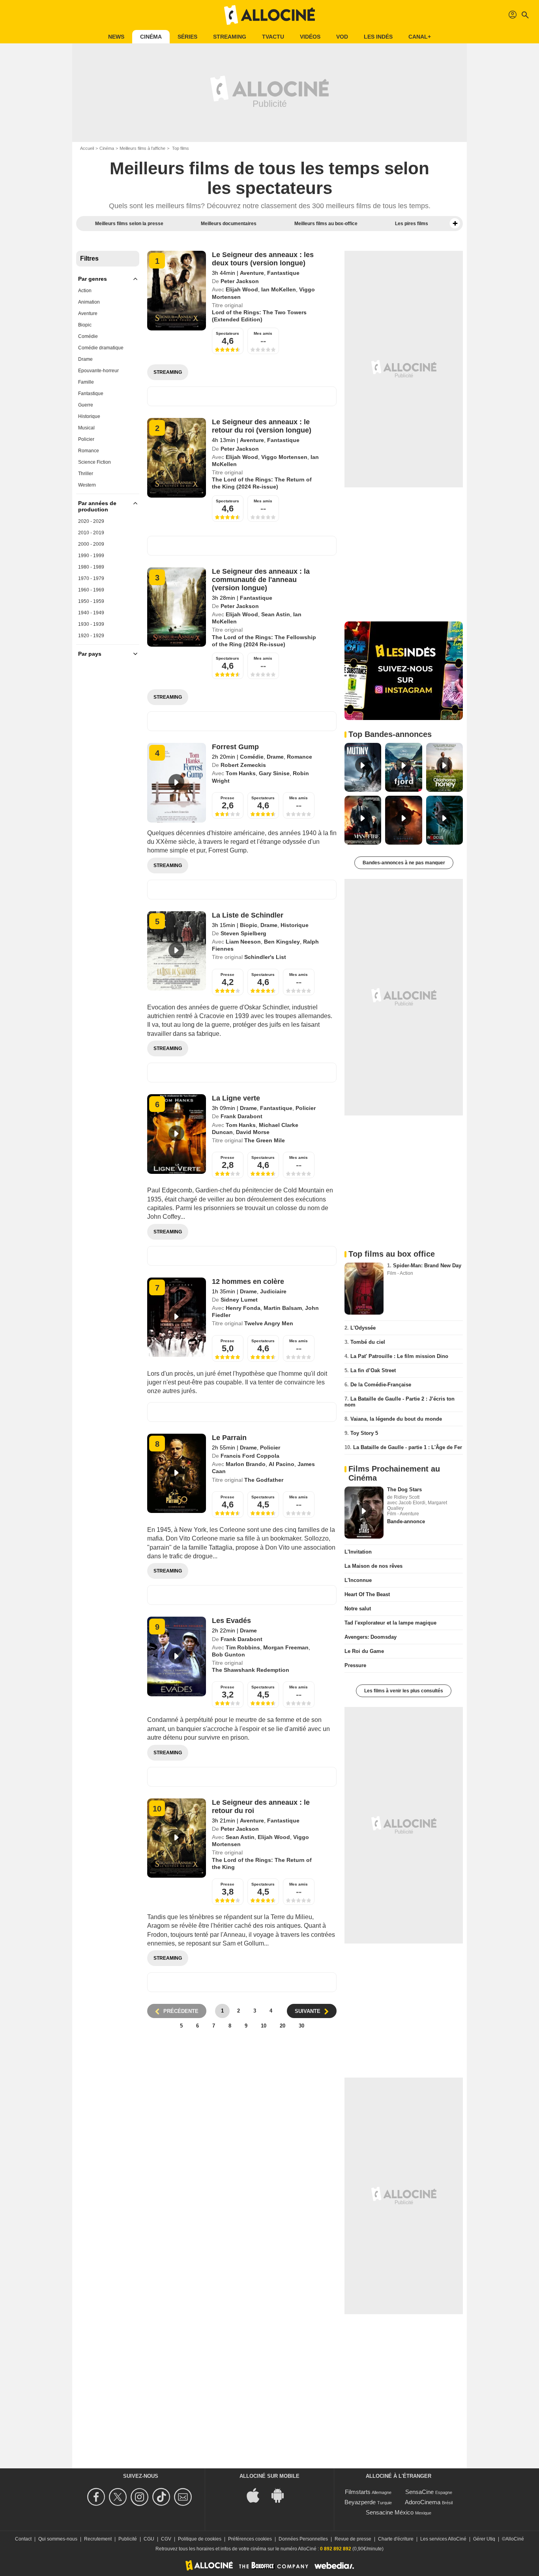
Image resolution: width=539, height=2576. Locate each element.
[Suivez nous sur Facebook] (97, 2497)
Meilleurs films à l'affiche (142, 148)
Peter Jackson (240, 281)
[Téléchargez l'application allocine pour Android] (282, 2495)
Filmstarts (358, 2492)
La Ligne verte (236, 1098)
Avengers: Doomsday (371, 1637)
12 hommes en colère (248, 1281)
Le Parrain (229, 1438)
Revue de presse (353, 2539)
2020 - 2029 (91, 521)
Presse (227, 798)
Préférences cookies (250, 2539)
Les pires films (412, 224)
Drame (85, 359)
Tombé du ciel (368, 1342)
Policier (86, 439)
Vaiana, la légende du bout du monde (396, 1419)
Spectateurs (227, 333)
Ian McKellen (279, 289)
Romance (89, 451)
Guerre (86, 405)
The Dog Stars (404, 1489)
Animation (89, 302)
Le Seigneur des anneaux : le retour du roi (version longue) (262, 426)
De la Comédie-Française (381, 1385)
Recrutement (98, 2539)
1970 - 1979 (91, 578)
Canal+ (420, 37)
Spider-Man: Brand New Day (427, 1266)
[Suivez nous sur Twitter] (119, 2497)
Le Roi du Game (364, 1651)
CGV (166, 2539)
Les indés (378, 37)
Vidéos (310, 37)
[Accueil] (269, 15)
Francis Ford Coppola (250, 1456)
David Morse (253, 1132)
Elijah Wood (242, 289)
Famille (86, 382)
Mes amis (263, 333)
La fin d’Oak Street (373, 1370)
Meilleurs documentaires (229, 224)
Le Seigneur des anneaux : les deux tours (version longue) (263, 259)
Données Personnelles (303, 2539)
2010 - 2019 (91, 533)
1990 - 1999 (91, 556)
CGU (149, 2539)
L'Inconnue (358, 1580)
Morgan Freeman (286, 1647)
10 (264, 2026)
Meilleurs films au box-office (326, 224)
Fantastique (91, 394)
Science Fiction (95, 462)
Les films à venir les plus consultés (404, 1691)
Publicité (128, 2539)
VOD (342, 37)
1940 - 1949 (91, 613)
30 (301, 2026)
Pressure (355, 1665)
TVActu (273, 37)
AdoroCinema (423, 2502)
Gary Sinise (274, 773)
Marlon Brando (246, 1464)
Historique (89, 416)
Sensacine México (390, 2512)
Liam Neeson (243, 942)
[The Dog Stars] (364, 1513)
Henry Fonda (243, 1308)
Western (87, 485)
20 (283, 2026)
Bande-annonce (406, 1521)
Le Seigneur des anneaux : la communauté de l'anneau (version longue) (261, 580)
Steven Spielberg (243, 933)
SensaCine (419, 2492)
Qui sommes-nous (58, 2539)
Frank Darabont (241, 1116)
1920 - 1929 (91, 636)
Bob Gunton (228, 1655)
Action (85, 291)
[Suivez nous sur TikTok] (162, 2497)
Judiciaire (273, 1291)
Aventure (88, 313)
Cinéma (151, 37)
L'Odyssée (363, 1328)
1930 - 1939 (91, 624)
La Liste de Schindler (248, 915)
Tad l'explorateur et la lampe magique (390, 1623)
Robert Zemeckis (243, 765)
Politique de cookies (200, 2539)
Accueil (87, 148)
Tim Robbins (243, 1647)
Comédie (88, 336)
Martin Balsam (283, 1308)
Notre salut (358, 1609)
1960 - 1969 (91, 590)
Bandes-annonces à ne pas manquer (404, 863)
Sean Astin (276, 614)
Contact (23, 2539)
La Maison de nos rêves (373, 1566)
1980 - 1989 (91, 567)
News (116, 37)
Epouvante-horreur (98, 371)
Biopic (85, 325)
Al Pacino (282, 1464)
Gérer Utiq (484, 2539)
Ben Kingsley (282, 942)
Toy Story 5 (364, 1433)
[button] (455, 224)
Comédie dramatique (101, 348)
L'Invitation (358, 1552)
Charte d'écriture (396, 2539)
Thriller (86, 474)
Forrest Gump (235, 747)
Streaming (230, 37)
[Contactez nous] (184, 2497)
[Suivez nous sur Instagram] (141, 2497)
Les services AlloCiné (443, 2539)
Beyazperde (360, 2502)
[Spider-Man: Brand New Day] (364, 1289)
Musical (86, 428)
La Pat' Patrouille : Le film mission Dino (399, 1356)
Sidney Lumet (239, 1300)
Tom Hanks (241, 773)
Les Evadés (231, 1621)
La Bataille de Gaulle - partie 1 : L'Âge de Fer (408, 1447)
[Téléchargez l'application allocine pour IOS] (257, 2495)
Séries (187, 37)
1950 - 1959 (91, 601)
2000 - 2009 (91, 544)
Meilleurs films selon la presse (129, 224)
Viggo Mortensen (284, 457)
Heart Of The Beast (367, 1594)
